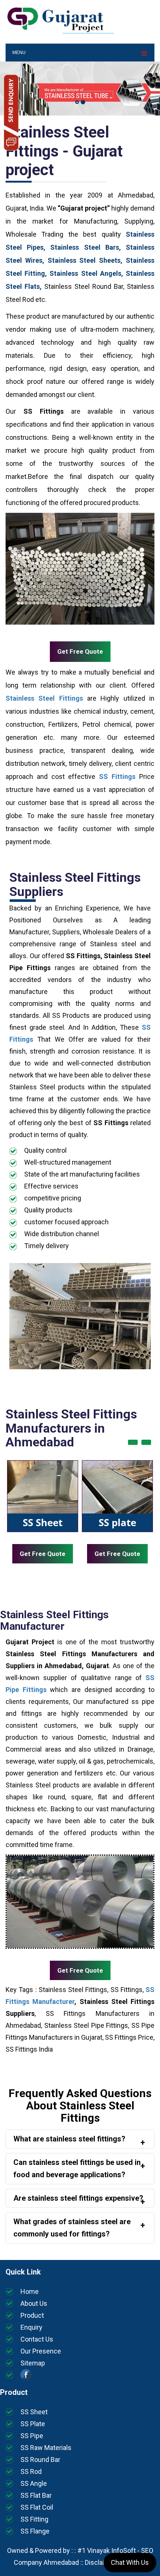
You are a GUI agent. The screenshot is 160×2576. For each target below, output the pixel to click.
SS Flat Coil (37, 2507)
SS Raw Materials (46, 2448)
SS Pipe (32, 2436)
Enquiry (31, 2327)
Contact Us (37, 2339)
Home (30, 2291)
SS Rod (31, 2471)
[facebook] (26, 2378)
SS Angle (34, 2483)
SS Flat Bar (36, 2495)
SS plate (117, 1522)
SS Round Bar (40, 2460)
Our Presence (41, 2351)
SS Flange (35, 2531)
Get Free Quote (80, 651)
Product (32, 2315)
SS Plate (33, 2424)
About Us (34, 2303)
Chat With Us (130, 2562)
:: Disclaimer (97, 2562)
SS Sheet (43, 1522)
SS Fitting (34, 2519)
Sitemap (33, 2363)
